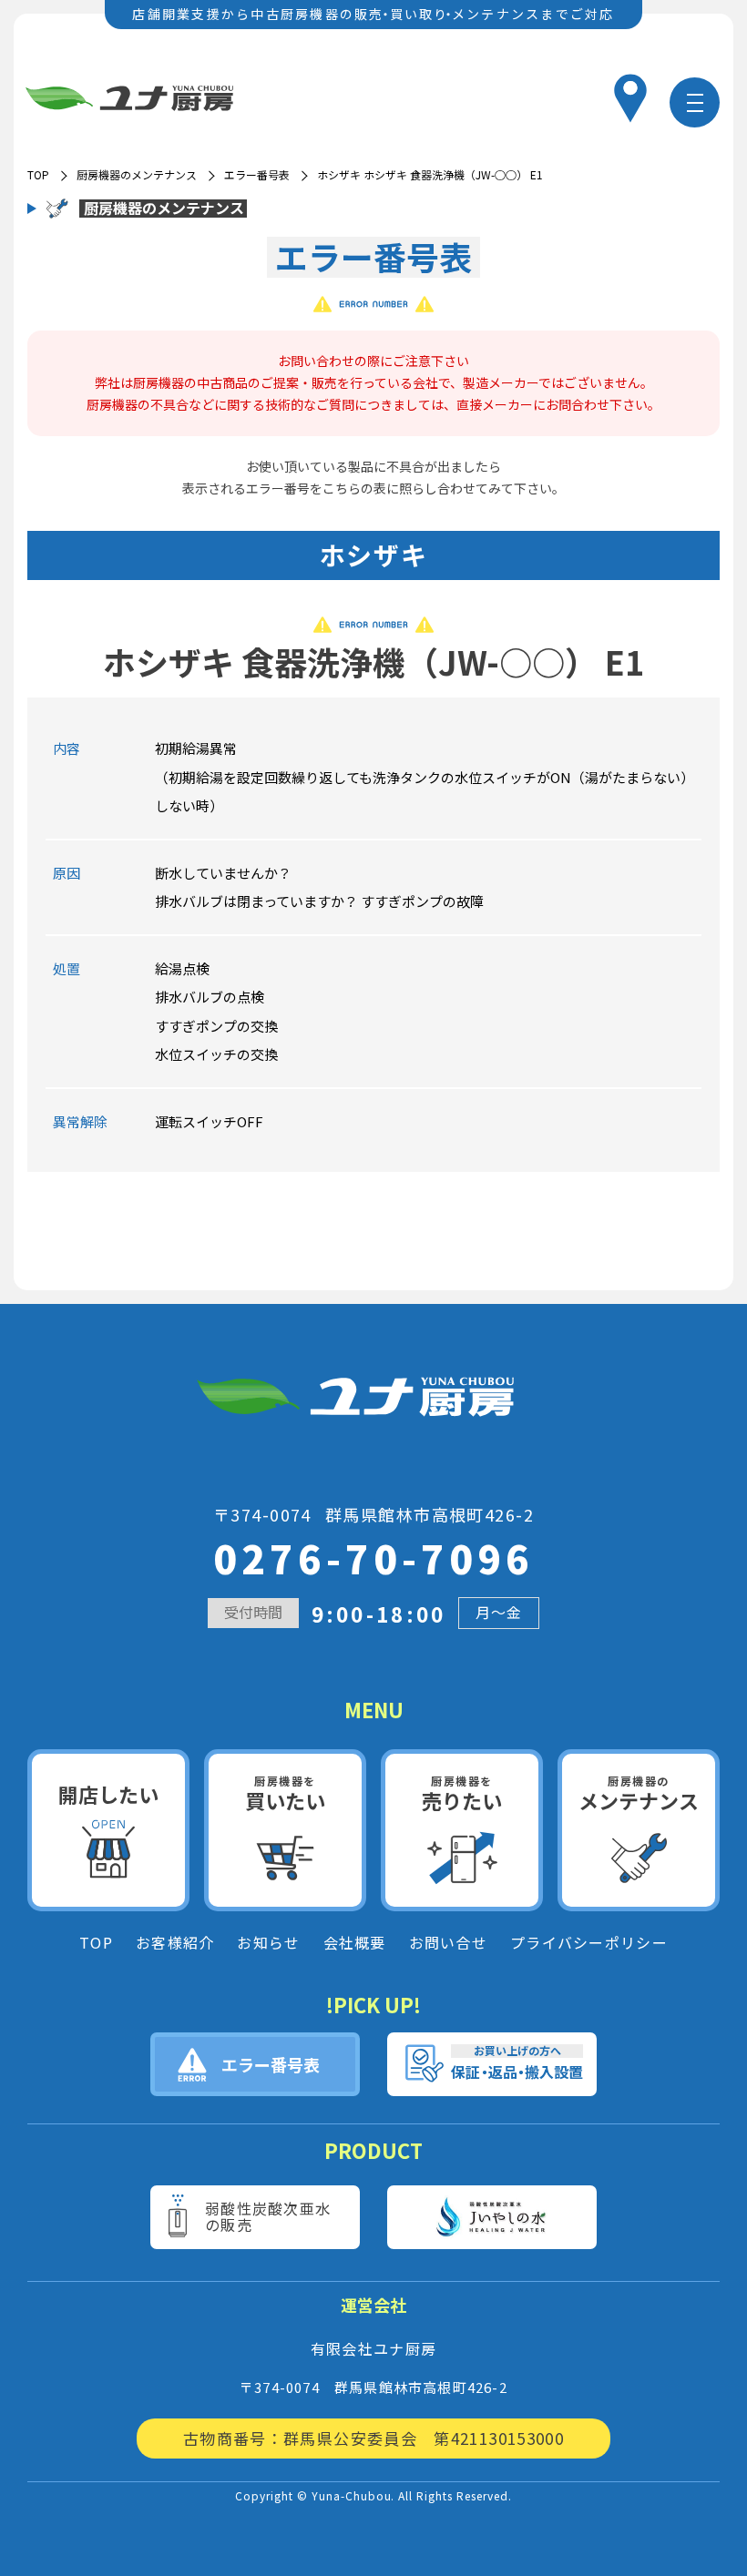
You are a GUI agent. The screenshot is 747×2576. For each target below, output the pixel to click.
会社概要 (355, 1943)
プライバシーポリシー (589, 1943)
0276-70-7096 (373, 1558)
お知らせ (268, 1943)
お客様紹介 (175, 1943)
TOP (96, 1943)
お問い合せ (448, 1943)
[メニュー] (695, 102)
